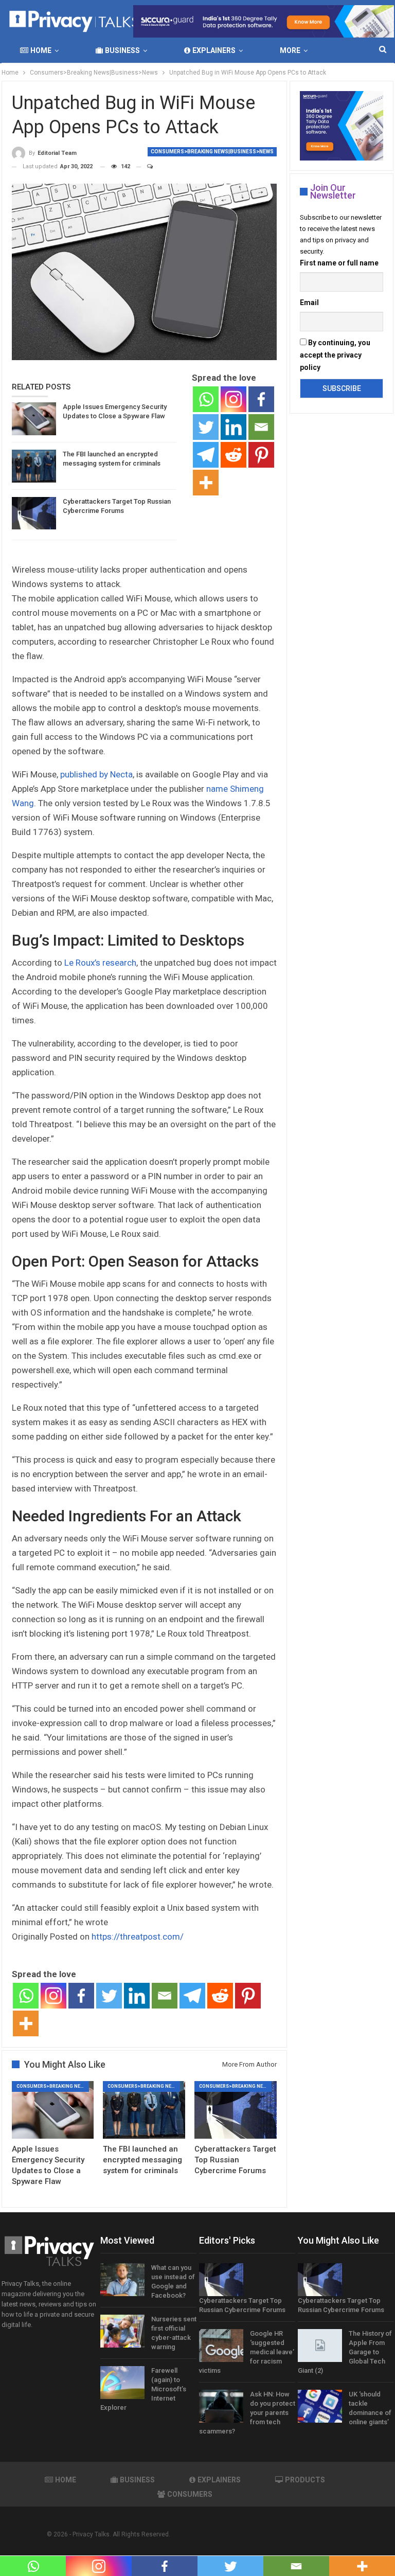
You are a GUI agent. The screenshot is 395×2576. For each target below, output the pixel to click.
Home (41, 50)
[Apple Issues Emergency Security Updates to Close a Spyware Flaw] (34, 419)
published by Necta (96, 774)
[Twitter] (206, 427)
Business (122, 50)
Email (309, 303)
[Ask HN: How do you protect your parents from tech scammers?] (221, 2406)
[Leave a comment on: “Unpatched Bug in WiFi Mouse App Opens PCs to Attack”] (145, 167)
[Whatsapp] (206, 399)
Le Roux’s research (100, 963)
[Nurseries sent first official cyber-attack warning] (122, 2331)
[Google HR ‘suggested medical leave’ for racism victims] (221, 2346)
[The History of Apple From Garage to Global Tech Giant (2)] (320, 2346)
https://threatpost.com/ (138, 1937)
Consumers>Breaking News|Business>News (212, 152)
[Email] (261, 427)
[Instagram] (234, 399)
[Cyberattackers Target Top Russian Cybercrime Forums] (34, 513)
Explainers (214, 50)
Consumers (190, 2494)
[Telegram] (206, 455)
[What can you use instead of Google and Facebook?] (122, 2280)
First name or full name (339, 263)
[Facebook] (261, 399)
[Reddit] (234, 455)
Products (305, 2480)
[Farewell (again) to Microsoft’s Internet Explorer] (122, 2383)
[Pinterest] (261, 455)
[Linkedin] (234, 427)
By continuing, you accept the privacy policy (335, 355)
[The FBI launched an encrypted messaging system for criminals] (34, 466)
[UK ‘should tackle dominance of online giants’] (320, 2406)
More (290, 50)
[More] (206, 483)
